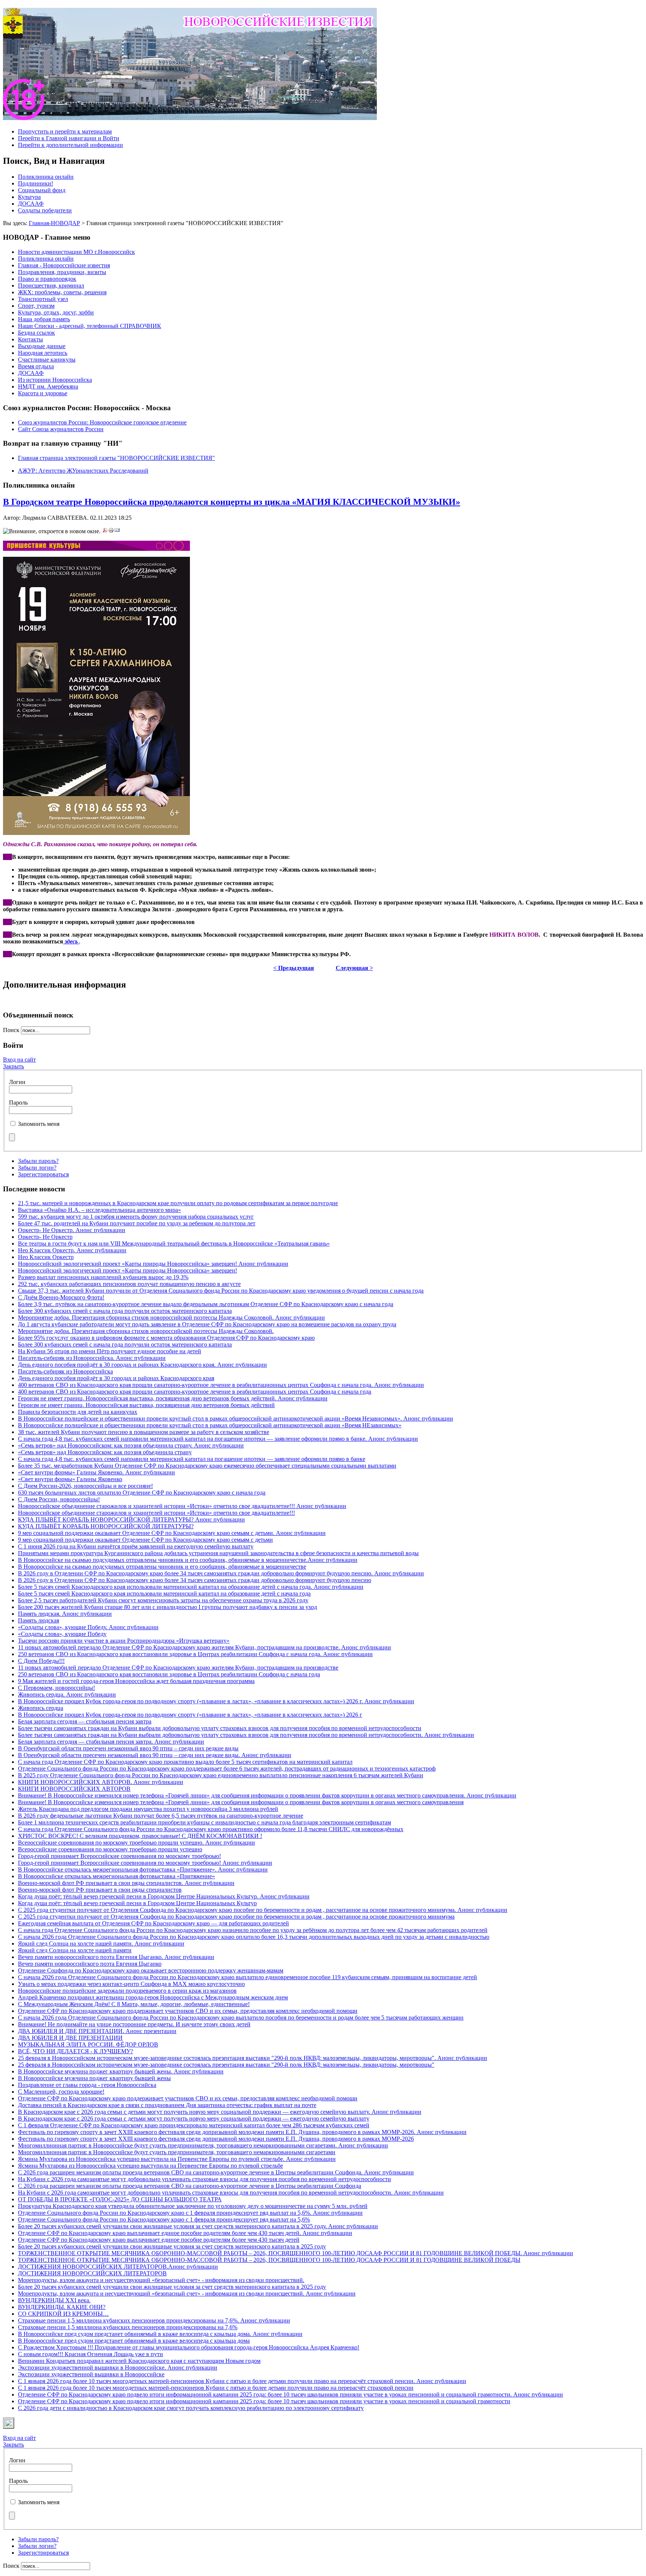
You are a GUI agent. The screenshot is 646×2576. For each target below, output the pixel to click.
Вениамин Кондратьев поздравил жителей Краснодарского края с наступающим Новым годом (139, 2361)
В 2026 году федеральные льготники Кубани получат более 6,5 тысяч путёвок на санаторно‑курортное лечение (161, 1816)
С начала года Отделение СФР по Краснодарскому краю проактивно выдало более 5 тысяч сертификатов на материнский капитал (185, 1762)
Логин (17, 1082)
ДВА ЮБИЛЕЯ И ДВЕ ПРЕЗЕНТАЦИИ (70, 2038)
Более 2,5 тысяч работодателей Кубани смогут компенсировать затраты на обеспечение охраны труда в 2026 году (163, 1600)
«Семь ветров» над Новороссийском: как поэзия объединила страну (105, 1452)
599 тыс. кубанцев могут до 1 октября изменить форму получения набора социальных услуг (136, 1217)
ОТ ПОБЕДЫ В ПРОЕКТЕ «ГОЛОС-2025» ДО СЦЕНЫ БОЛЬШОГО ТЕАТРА (120, 2199)
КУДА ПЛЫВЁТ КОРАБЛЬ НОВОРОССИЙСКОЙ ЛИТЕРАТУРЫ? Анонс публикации (131, 1519)
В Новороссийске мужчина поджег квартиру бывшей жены (94, 2078)
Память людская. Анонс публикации (65, 1614)
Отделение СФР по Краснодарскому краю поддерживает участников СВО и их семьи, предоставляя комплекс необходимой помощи (188, 2011)
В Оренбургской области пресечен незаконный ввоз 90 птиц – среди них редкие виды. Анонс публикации (155, 1755)
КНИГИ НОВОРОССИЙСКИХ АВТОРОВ (74, 1789)
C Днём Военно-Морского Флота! (61, 1297)
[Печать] (111, 531)
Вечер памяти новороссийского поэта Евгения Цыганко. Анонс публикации (116, 1957)
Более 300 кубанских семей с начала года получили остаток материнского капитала (125, 1311)
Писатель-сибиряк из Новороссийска (65, 1371)
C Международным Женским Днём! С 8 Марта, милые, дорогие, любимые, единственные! (134, 2004)
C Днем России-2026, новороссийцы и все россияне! (85, 1486)
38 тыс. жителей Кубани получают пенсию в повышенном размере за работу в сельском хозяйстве (144, 1432)
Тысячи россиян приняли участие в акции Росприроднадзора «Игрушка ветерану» (124, 1641)
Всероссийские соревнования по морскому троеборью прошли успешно (110, 1849)
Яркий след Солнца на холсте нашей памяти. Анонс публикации (101, 1943)
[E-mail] (117, 531)
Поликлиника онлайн (46, 177)
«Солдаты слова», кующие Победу (62, 1634)
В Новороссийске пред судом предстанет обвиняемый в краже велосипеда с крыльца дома (134, 2341)
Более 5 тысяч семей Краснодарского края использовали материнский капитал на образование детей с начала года (164, 1594)
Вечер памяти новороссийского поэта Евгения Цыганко (90, 1964)
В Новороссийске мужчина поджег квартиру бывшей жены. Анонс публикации (121, 2071)
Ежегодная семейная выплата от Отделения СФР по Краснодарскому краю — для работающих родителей (153, 1923)
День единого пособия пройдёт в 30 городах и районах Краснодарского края (116, 1378)
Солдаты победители (45, 210)
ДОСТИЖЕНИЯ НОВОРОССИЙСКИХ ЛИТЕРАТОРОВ (92, 2273)
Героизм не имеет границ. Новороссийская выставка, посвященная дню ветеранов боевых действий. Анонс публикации (173, 1398)
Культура (29, 197)
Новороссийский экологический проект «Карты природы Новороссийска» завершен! (127, 1270)
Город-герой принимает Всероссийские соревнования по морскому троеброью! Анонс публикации (145, 1863)
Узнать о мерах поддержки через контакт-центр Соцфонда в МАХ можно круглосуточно (131, 1984)
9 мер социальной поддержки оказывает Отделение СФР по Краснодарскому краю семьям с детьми (145, 1540)
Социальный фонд (42, 190)
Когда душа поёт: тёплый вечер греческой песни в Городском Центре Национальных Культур (137, 1903)
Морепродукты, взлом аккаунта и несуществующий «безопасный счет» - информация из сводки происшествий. (161, 2280)
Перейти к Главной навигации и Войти (69, 138)
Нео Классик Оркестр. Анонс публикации (72, 1250)
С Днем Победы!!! (41, 1661)
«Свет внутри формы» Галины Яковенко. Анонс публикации (96, 1472)
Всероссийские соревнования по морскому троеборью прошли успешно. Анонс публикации (136, 1843)
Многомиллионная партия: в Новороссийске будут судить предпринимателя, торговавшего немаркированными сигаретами (177, 2152)
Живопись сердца (41, 1708)
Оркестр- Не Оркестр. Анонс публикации (72, 1230)
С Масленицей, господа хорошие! (61, 2092)
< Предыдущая (294, 968)
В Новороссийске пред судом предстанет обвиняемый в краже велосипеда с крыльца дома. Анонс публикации (160, 2334)
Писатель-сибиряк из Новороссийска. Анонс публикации (92, 1358)
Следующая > (354, 968)
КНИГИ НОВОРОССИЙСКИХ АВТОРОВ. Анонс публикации (101, 1782)
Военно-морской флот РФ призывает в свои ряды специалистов (100, 1890)
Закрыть (13, 1066)
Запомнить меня (39, 1124)
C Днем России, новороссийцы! (59, 1499)
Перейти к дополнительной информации (70, 145)
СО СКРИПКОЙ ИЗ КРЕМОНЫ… (63, 2314)
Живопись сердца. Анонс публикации (67, 1694)
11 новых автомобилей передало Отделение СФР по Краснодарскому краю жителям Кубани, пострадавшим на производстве (178, 1668)
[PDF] (105, 531)
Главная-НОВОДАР (54, 223)
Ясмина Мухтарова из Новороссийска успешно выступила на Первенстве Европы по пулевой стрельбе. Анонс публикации (177, 2159)
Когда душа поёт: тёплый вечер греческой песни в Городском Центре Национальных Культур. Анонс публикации (164, 1896)
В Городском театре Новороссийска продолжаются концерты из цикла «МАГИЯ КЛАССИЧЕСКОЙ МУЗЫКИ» (232, 502)
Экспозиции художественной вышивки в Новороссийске (91, 2374)
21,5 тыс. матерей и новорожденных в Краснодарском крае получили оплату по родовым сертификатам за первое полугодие (178, 1203)
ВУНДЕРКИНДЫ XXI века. (54, 2300)
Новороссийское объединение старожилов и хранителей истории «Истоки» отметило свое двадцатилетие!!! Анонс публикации (182, 1506)
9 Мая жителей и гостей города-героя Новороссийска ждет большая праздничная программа (136, 1681)
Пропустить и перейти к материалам (65, 131)
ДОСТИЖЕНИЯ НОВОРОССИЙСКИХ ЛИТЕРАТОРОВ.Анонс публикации (118, 2267)
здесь (72, 941)
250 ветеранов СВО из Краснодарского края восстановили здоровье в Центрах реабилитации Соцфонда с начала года (169, 1674)
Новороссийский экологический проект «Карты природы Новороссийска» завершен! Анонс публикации (153, 1264)
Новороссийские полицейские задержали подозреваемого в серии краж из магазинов (127, 1991)
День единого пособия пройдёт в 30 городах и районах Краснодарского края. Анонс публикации (142, 1365)
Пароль (18, 1103)
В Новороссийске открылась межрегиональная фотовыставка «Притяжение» (116, 1876)
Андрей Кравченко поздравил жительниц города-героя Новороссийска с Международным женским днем (153, 1997)
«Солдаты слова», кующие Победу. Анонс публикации (88, 1627)
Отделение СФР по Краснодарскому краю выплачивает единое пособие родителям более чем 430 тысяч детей (159, 2240)
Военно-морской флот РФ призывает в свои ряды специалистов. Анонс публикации (126, 1883)
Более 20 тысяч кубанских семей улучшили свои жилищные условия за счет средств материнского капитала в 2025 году (172, 2246)
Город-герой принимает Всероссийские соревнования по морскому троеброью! (119, 1856)
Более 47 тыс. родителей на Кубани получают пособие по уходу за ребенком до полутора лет (137, 1223)
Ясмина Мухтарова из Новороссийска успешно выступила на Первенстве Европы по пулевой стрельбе (150, 2166)
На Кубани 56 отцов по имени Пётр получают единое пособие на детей (110, 1351)
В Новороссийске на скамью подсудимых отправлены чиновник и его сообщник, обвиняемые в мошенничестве (162, 1567)
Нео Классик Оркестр (46, 1257)
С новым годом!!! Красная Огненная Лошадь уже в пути (90, 2354)
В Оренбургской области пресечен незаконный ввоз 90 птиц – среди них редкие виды (128, 1748)
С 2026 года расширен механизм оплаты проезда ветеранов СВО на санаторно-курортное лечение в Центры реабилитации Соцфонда (190, 2186)
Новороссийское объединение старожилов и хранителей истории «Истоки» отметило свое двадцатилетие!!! (156, 1513)
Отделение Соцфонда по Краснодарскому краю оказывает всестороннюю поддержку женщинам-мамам (151, 1970)
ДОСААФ (31, 204)
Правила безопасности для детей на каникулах (78, 1412)
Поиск (12, 1030)
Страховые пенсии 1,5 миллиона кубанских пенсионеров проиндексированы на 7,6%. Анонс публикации (154, 2320)
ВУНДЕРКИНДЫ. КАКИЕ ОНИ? (62, 2307)
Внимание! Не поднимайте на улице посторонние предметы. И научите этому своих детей (134, 2024)
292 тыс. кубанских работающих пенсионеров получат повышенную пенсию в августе (129, 1284)
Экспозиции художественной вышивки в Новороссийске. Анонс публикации (118, 2368)
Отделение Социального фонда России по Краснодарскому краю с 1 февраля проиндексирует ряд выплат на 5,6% (164, 2219)
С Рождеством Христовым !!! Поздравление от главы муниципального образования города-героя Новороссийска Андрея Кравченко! (189, 2347)
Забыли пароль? (38, 1161)
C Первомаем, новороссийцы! (56, 1688)
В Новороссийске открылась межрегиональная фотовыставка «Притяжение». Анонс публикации (143, 1869)
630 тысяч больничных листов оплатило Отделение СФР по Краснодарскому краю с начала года (142, 1493)
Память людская (39, 1620)
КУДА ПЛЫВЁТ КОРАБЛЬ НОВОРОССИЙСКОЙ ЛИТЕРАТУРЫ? (106, 1526)
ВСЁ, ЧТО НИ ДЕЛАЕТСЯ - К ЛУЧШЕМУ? (76, 2051)
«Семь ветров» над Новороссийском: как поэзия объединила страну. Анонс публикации (131, 1445)
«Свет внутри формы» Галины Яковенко (70, 1479)
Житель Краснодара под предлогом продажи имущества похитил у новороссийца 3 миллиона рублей (148, 1809)
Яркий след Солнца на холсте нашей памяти (75, 1950)
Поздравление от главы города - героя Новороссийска (87, 2085)
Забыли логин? (37, 1168)
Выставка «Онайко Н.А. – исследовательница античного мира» (99, 1210)
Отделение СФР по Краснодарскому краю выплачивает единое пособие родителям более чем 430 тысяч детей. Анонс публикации (185, 2233)
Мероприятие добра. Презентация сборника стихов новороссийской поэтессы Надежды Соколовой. (146, 1331)
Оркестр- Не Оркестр (45, 1237)
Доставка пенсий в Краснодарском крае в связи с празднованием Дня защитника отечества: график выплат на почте (167, 2105)
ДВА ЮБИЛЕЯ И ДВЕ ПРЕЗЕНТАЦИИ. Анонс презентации (97, 2031)
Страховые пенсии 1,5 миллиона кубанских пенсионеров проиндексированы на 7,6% (128, 2327)
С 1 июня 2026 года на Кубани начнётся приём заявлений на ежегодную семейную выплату (136, 1546)
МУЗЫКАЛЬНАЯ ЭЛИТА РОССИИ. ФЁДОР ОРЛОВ (88, 2044)
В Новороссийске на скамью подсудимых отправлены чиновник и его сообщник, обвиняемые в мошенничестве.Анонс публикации (188, 1560)
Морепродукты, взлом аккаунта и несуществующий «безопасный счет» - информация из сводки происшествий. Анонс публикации (187, 2293)
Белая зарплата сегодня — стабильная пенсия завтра (85, 1721)
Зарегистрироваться (43, 1174)
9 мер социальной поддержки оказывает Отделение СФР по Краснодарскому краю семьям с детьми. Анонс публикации (172, 1533)
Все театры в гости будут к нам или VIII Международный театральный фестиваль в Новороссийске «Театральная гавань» (174, 1244)
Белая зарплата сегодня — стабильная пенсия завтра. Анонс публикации (111, 1742)
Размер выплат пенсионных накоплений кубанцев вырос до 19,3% (103, 1277)
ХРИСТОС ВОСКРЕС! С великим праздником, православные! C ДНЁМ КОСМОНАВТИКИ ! (140, 1836)
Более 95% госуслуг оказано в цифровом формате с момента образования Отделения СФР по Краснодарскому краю (166, 1338)
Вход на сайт (19, 1060)
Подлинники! (36, 183)
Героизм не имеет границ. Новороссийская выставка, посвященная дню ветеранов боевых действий (146, 1405)
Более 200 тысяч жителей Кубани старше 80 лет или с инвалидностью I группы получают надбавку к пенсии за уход (167, 1607)
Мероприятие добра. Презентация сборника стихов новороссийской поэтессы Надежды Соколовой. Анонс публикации (171, 1318)
